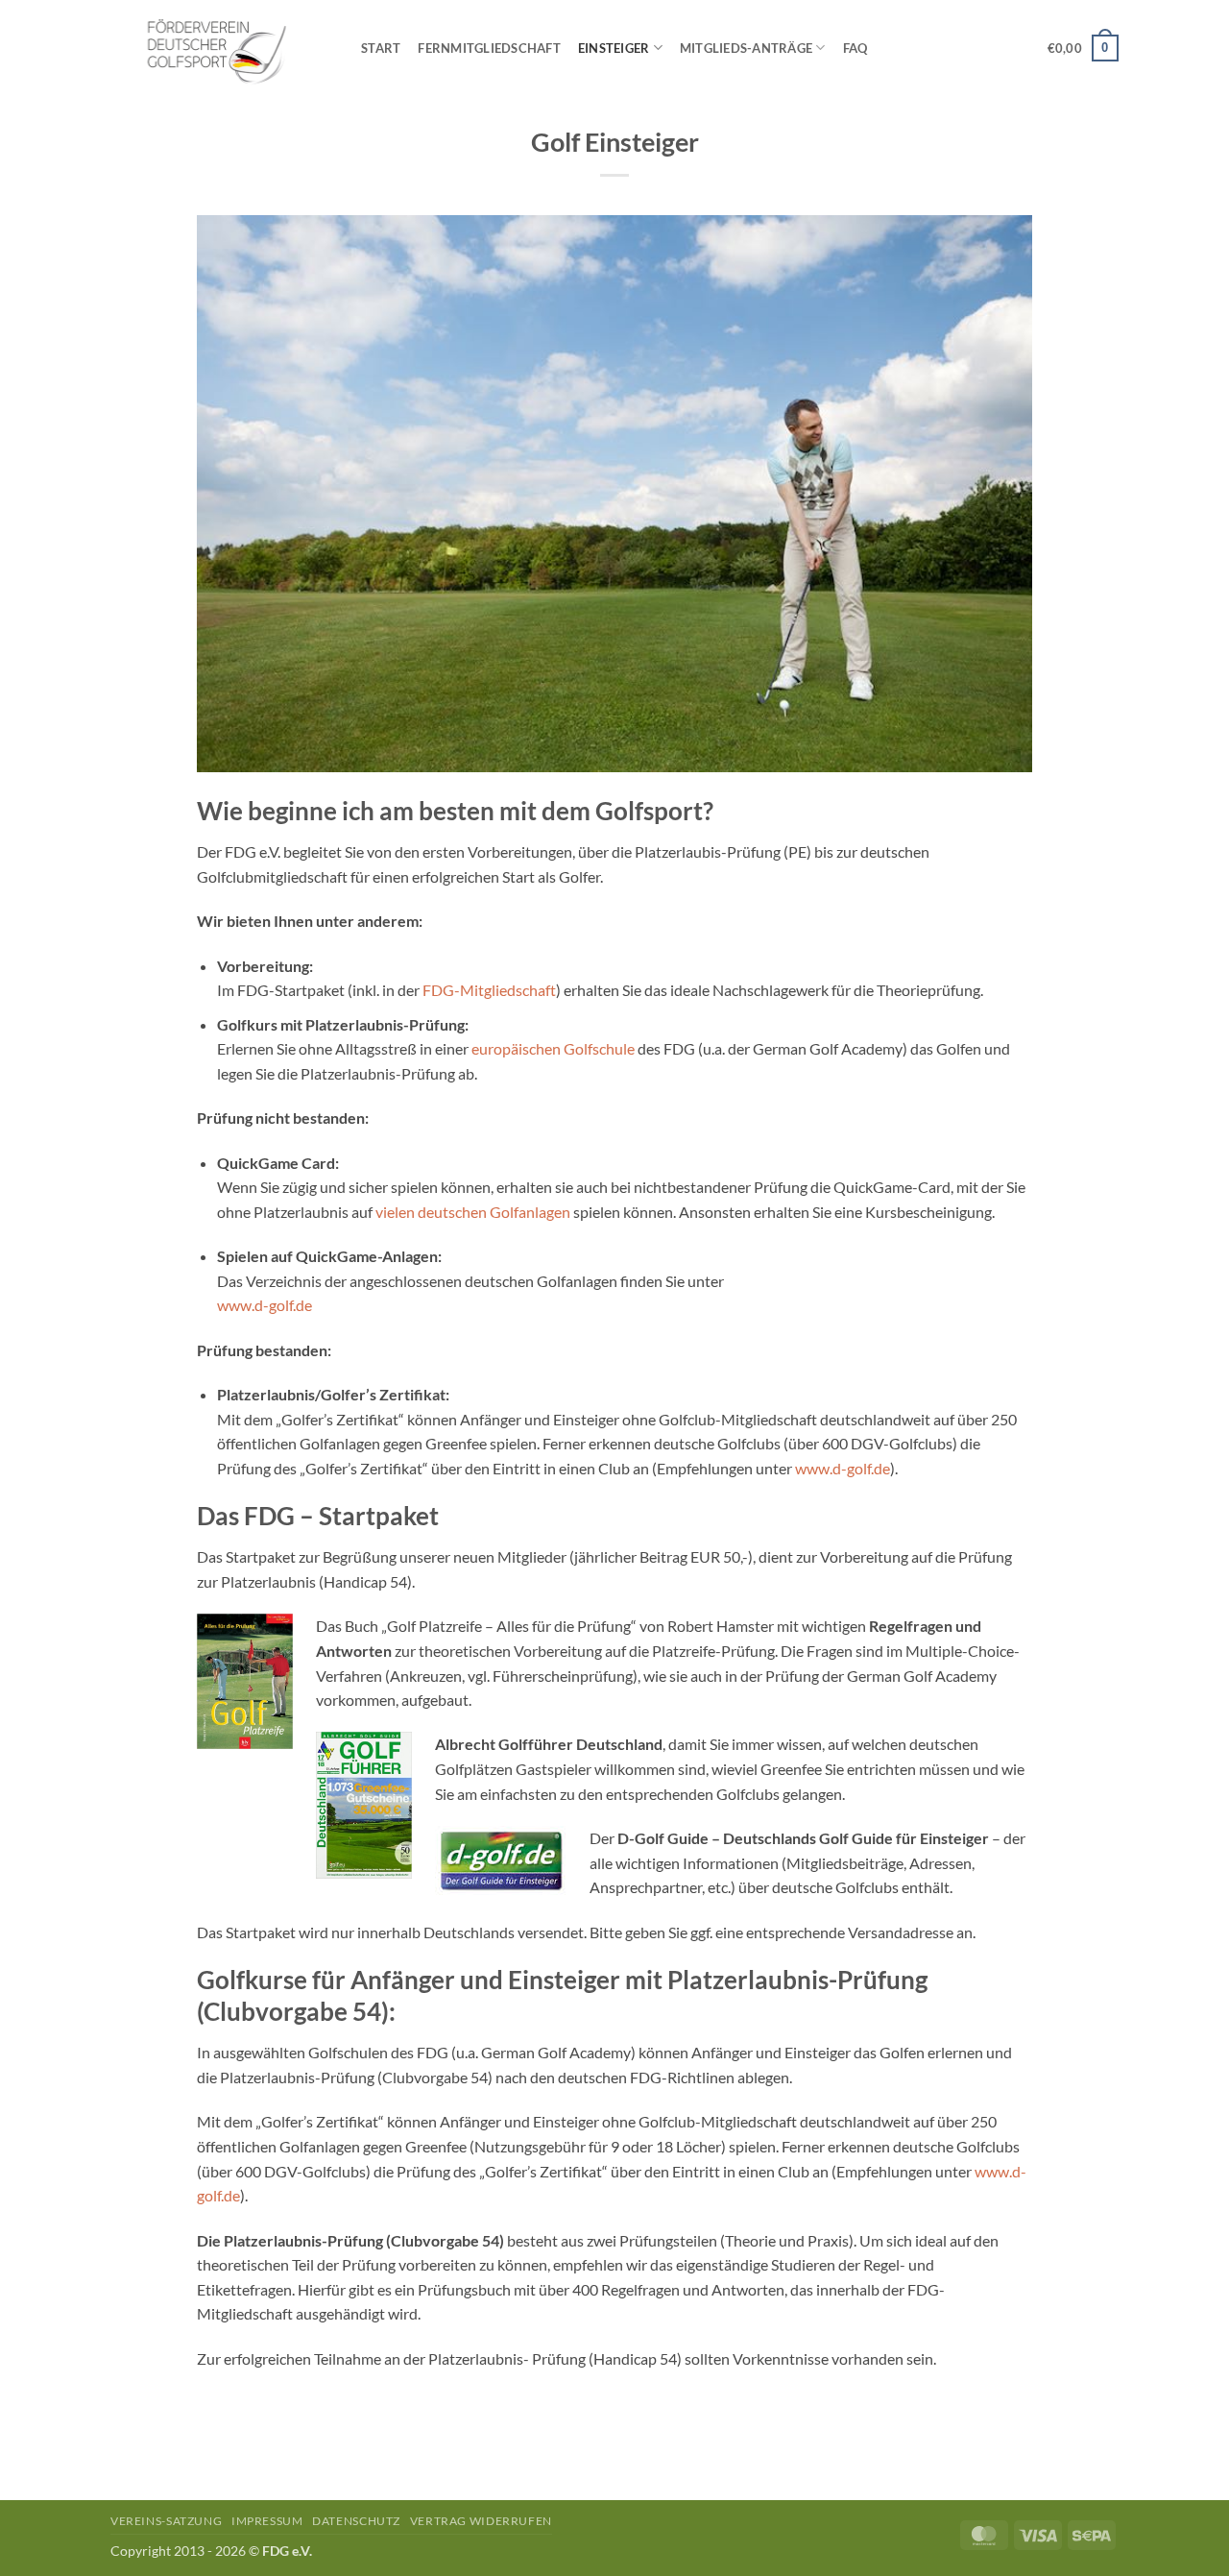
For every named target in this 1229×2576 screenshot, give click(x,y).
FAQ (855, 48)
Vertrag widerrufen (481, 2521)
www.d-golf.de (265, 1305)
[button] (1083, 48)
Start (381, 48)
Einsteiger (614, 48)
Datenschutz (356, 2521)
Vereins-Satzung (166, 2521)
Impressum (267, 2521)
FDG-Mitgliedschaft (489, 990)
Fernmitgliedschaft (489, 48)
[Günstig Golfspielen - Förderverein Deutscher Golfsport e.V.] (221, 48)
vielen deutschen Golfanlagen (473, 1212)
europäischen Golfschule (553, 1048)
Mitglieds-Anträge (746, 48)
